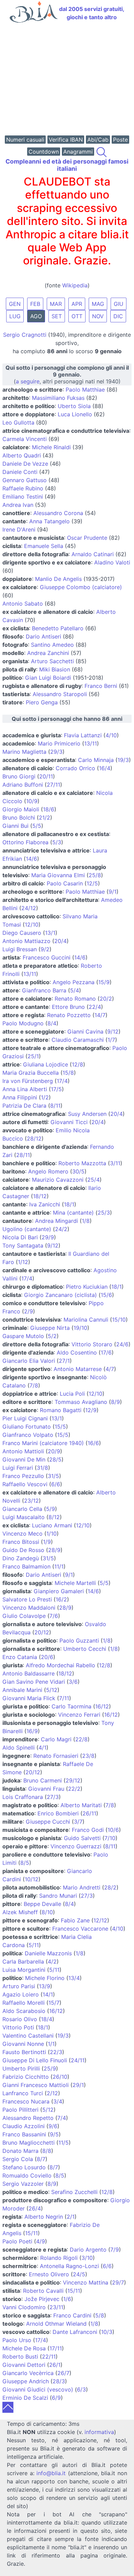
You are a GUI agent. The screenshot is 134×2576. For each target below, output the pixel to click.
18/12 (40, 1196)
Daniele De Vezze (25, 464)
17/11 (56, 2348)
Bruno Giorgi (19, 776)
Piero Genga (42, 702)
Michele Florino (45, 1978)
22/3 (56, 2052)
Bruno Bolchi (19, 818)
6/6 (56, 1484)
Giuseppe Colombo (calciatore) (81, 587)
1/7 (111, 1040)
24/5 (79, 2274)
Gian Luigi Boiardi (48, 678)
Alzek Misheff (20, 1912)
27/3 (53, 1797)
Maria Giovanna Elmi (58, 875)
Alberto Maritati (81, 1805)
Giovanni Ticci (69, 1122)
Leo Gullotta (18, 422)
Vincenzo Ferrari (79, 1715)
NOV (98, 316)
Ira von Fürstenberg (28, 1081)
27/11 (53, 785)
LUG (15, 316)
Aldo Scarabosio (24, 2011)
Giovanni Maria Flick (29, 1698)
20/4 (60, 941)
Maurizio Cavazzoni (58, 1180)
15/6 (106, 1295)
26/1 (55, 2365)
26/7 (63, 2373)
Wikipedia (75, 285)
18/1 (69, 1204)
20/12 (42, 1632)
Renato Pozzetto (69, 1015)
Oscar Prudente (87, 538)
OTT (77, 316)
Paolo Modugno (23, 1023)
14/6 (31, 859)
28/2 (110, 1887)
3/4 (58, 2101)
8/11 (55, 1106)
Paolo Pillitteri (20, 2110)
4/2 (52, 1961)
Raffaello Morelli (24, 2003)
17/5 (56, 1089)
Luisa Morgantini (24, 1970)
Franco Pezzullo (23, 1476)
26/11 (89, 1813)
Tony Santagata (23, 1245)
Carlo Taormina (71, 1706)
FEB (35, 304)
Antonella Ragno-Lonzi (69, 2266)
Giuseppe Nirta (50, 1328)
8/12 (54, 1517)
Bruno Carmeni (43, 1780)
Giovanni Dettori (24, 2365)
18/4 (47, 2019)
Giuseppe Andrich (26, 2381)
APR (77, 304)
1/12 (23, 1262)
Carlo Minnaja (96, 760)
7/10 (110, 1838)
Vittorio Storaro (92, 1344)
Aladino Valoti (112, 562)
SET (57, 316)
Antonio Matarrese (78, 1369)
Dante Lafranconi (75, 2332)
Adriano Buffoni (23, 785)
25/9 (50, 2068)
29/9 (48, 1237)
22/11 (49, 2357)
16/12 (102, 1706)
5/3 (57, 842)
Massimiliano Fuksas (58, 398)
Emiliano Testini (23, 497)
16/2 (61, 1599)
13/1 (50, 933)
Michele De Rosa (24, 2348)
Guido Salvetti (82, 1838)
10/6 (113, 1830)
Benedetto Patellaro (58, 628)
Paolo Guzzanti (79, 1641)
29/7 (118, 2282)
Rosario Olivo (20, 2019)
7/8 (34, 1385)
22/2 (74, 1789)
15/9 (104, 982)
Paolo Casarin (65, 883)
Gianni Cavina (85, 1031)
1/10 (52, 1534)
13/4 (74, 1978)
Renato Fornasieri (56, 1756)
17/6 (106, 1352)
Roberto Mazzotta (82, 1163)
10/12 (32, 1879)
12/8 (77, 1064)
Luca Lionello (75, 414)
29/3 (56, 752)
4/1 (42, 1748)
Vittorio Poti (18, 2027)
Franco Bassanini (24, 2134)
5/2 (52, 1336)
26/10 (60, 2077)
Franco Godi (88, 1830)
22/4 (95, 1007)
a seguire (28, 381)
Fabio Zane (75, 1920)
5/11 (34, 1945)
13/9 (44, 1986)
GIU (119, 304)
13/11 (91, 743)
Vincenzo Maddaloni (29, 1608)
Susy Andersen (87, 1114)
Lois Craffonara (23, 1797)
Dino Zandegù (21, 1558)
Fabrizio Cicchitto (26, 2077)
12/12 (100, 1920)
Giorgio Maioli (21, 809)
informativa (99, 2432)
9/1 (113, 892)
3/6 (73, 1682)
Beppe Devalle (42, 1904)
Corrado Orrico (75, 768)
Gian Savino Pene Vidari (34, 1682)
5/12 (52, 1690)
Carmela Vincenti (25, 439)
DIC (118, 316)
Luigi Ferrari (18, 1468)
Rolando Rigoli (59, 2258)
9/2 (45, 949)
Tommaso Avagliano (81, 1402)
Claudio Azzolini (24, 2126)
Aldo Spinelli (19, 1748)
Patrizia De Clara (24, 1106)
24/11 (78, 2060)
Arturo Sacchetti (52, 661)
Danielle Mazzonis (48, 1953)
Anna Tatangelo (49, 521)
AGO (36, 316)
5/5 (37, 826)
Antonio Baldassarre (29, 1673)
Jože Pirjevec (42, 2299)
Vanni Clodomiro (24, 2307)
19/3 (123, 760)
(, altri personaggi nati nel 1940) (67, 374)
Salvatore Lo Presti (27, 1599)
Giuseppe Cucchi (48, 1822)
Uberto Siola (74, 406)
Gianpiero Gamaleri (59, 1591)
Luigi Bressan (20, 949)
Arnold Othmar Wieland (56, 2324)
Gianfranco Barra (44, 990)
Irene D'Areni (19, 529)
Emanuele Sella (44, 546)
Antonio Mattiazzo (26, 941)
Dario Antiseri (43, 636)
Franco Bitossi (21, 1542)
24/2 (61, 1229)
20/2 (106, 999)
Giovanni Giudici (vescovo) (38, 2389)
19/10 (80, 1328)
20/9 (54, 1451)
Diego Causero (22, 933)
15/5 (60, 1427)
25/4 (93, 1180)
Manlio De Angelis (58, 579)
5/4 (75, 990)
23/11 (56, 2307)
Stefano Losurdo (24, 2167)
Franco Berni (101, 686)
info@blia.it (51, 2473)
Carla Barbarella (23, 1961)
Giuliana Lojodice (46, 1064)
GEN (15, 304)
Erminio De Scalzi (25, 2398)
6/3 (81, 2389)
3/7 (78, 1822)
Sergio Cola (18, 2159)
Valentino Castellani (28, 2036)
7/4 (62, 2118)
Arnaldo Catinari (93, 554)
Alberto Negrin (44, 2217)
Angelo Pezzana (74, 982)
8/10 (47, 1912)
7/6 (54, 1616)
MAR (56, 304)
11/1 (59, 1566)
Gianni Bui (15, 826)
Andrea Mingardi (57, 1221)
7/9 (115, 2250)
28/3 (59, 2381)
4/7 (110, 1369)
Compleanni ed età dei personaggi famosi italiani (67, 165)
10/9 (32, 801)
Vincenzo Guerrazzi (76, 1846)
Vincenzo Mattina (86, 2282)
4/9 (41, 2241)
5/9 (51, 1509)
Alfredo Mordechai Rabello (60, 1665)
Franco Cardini (72, 2315)
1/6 (67, 2299)
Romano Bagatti (61, 1410)
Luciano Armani (52, 1525)
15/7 (54, 2003)
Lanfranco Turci (23, 2093)
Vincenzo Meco (23, 1534)
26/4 (35, 2208)
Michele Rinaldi (51, 447)
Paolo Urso (17, 2340)
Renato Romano (75, 999)
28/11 (23, 1155)
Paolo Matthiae (85, 390)
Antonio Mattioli (23, 1451)
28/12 (34, 1138)
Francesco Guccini (47, 957)
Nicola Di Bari (20, 1237)
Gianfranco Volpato (28, 1435)
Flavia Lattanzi (83, 735)
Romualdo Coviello (27, 2175)
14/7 (100, 1015)
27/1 (64, 1361)
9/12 (113, 1031)
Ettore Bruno (68, 1007)
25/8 (95, 875)
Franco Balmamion (26, 1566)
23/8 (88, 1756)
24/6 (122, 1344)
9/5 (54, 2134)
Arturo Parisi (19, 1986)
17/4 (62, 1081)
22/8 (81, 1739)
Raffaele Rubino (23, 488)
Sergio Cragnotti (25, 335)
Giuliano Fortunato (27, 1427)
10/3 (107, 2332)
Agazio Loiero (21, 1994)
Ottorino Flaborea (25, 842)
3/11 (115, 1163)
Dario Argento (88, 2250)
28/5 (55, 1459)
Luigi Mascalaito (24, 1517)
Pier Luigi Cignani (25, 1418)
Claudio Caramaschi (78, 1040)
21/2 (44, 818)
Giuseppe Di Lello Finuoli (35, 2060)
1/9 (47, 1542)
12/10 (32, 925)
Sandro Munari (58, 1896)
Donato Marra (20, 2151)
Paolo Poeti (17, 2241)
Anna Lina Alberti (25, 1089)
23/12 (31, 1501)
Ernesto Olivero (49, 2274)
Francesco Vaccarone (80, 1929)
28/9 (54, 1550)
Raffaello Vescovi (25, 1484)
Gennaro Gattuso (25, 480)
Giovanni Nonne (23, 2044)
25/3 (104, 1213)
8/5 (25, 1863)
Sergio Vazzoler (23, 2184)
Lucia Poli (72, 1394)
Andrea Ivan (18, 505)
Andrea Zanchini (48, 653)
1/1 (51, 2044)
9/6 (53, 2126)
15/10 (119, 1320)
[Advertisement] (67, 80)
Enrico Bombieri (58, 1813)
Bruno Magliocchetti (29, 2143)
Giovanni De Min (24, 1459)
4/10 (111, 735)
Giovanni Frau (46, 1789)
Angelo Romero (48, 1171)
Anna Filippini (20, 1097)
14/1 (48, 1994)
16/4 (105, 768)
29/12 (73, 1780)
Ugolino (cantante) (27, 1229)
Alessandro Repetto (28, 2118)
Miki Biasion (55, 669)
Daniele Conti (20, 472)
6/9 (56, 2398)
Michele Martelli (75, 1583)
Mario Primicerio (59, 743)
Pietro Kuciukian (87, 1287)
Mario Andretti (82, 1887)
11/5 (64, 2143)
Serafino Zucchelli (74, 2192)
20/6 (47, 1657)
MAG (98, 304)
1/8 (86, 1221)
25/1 (33, 1056)
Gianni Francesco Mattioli (36, 2085)
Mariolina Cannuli (86, 1320)
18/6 (49, 809)
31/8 (42, 1468)
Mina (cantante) (73, 1213)
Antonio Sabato (23, 604)
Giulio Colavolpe (24, 1616)
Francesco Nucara (26, 2101)
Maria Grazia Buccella (31, 1073)
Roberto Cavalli (43, 2291)
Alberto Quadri (22, 455)
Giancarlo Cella (22, 1509)
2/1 (71, 2217)
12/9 (91, 1410)
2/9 (29, 1311)
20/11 (46, 776)
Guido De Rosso (23, 1550)
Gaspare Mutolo (23, 1336)
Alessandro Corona (58, 513)
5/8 (100, 2315)
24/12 (29, 908)
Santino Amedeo (52, 645)
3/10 (87, 2258)
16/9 (32, 1731)
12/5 (92, 883)
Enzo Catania (20, 1657)
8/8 (47, 2151)
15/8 (68, 1073)
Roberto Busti (20, 2357)
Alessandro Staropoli (60, 694)
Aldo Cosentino (77, 1352)
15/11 (31, 2233)
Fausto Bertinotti (24, 2052)
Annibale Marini (22, 1690)
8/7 (41, 2159)
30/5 (78, 1171)
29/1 (78, 2085)
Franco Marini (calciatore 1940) (43, 1443)
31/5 (53, 1476)
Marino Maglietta (24, 752)
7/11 (64, 1698)
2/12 (52, 2093)
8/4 (52, 1023)
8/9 (115, 1402)
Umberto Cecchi (85, 1649)
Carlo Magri (56, 1739)
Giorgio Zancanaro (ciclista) (60, 1295)
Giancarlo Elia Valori (29, 1361)
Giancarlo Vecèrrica (28, 2373)
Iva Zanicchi (45, 1204)
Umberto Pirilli (21, 2068)
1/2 (45, 1097)
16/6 (93, 1443)
